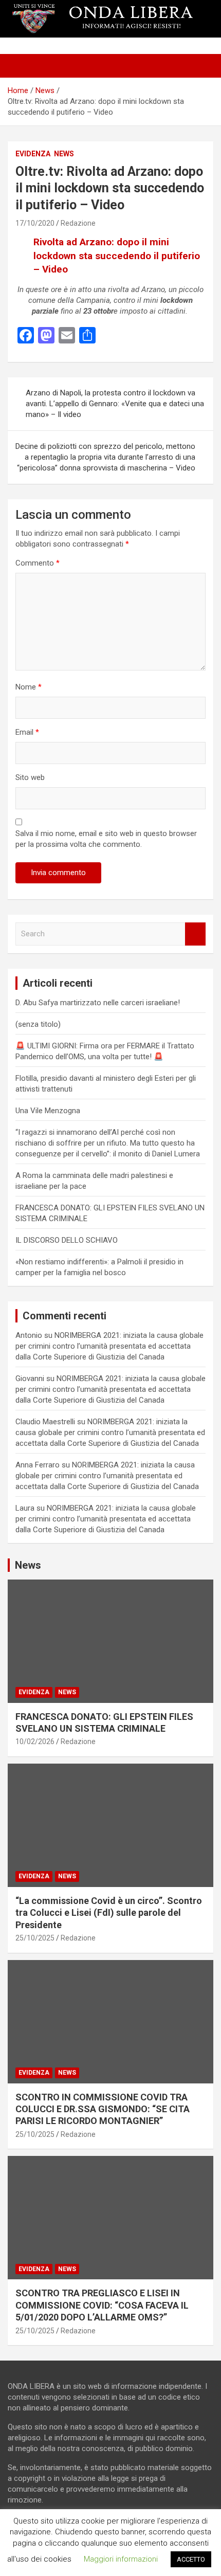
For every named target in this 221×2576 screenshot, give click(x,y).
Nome (29, 687)
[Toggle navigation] (21, 66)
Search (195, 934)
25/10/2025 (35, 1938)
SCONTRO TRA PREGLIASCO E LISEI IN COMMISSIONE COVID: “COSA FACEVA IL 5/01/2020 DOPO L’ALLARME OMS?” (102, 2305)
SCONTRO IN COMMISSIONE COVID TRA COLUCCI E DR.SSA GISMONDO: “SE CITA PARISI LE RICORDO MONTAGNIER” (103, 2109)
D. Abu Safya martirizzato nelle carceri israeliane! (98, 1003)
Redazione (78, 223)
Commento (38, 563)
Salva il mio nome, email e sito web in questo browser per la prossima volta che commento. (106, 839)
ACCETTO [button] (191, 2559)
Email (27, 732)
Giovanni (30, 1378)
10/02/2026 (35, 1741)
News (64, 154)
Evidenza (33, 154)
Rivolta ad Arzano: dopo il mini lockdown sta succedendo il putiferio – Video (117, 256)
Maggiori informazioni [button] (121, 2559)
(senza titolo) (38, 1024)
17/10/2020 (35, 223)
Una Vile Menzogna (48, 1111)
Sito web (30, 777)
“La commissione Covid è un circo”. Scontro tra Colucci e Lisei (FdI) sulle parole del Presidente (109, 1913)
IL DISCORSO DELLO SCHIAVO (67, 1240)
